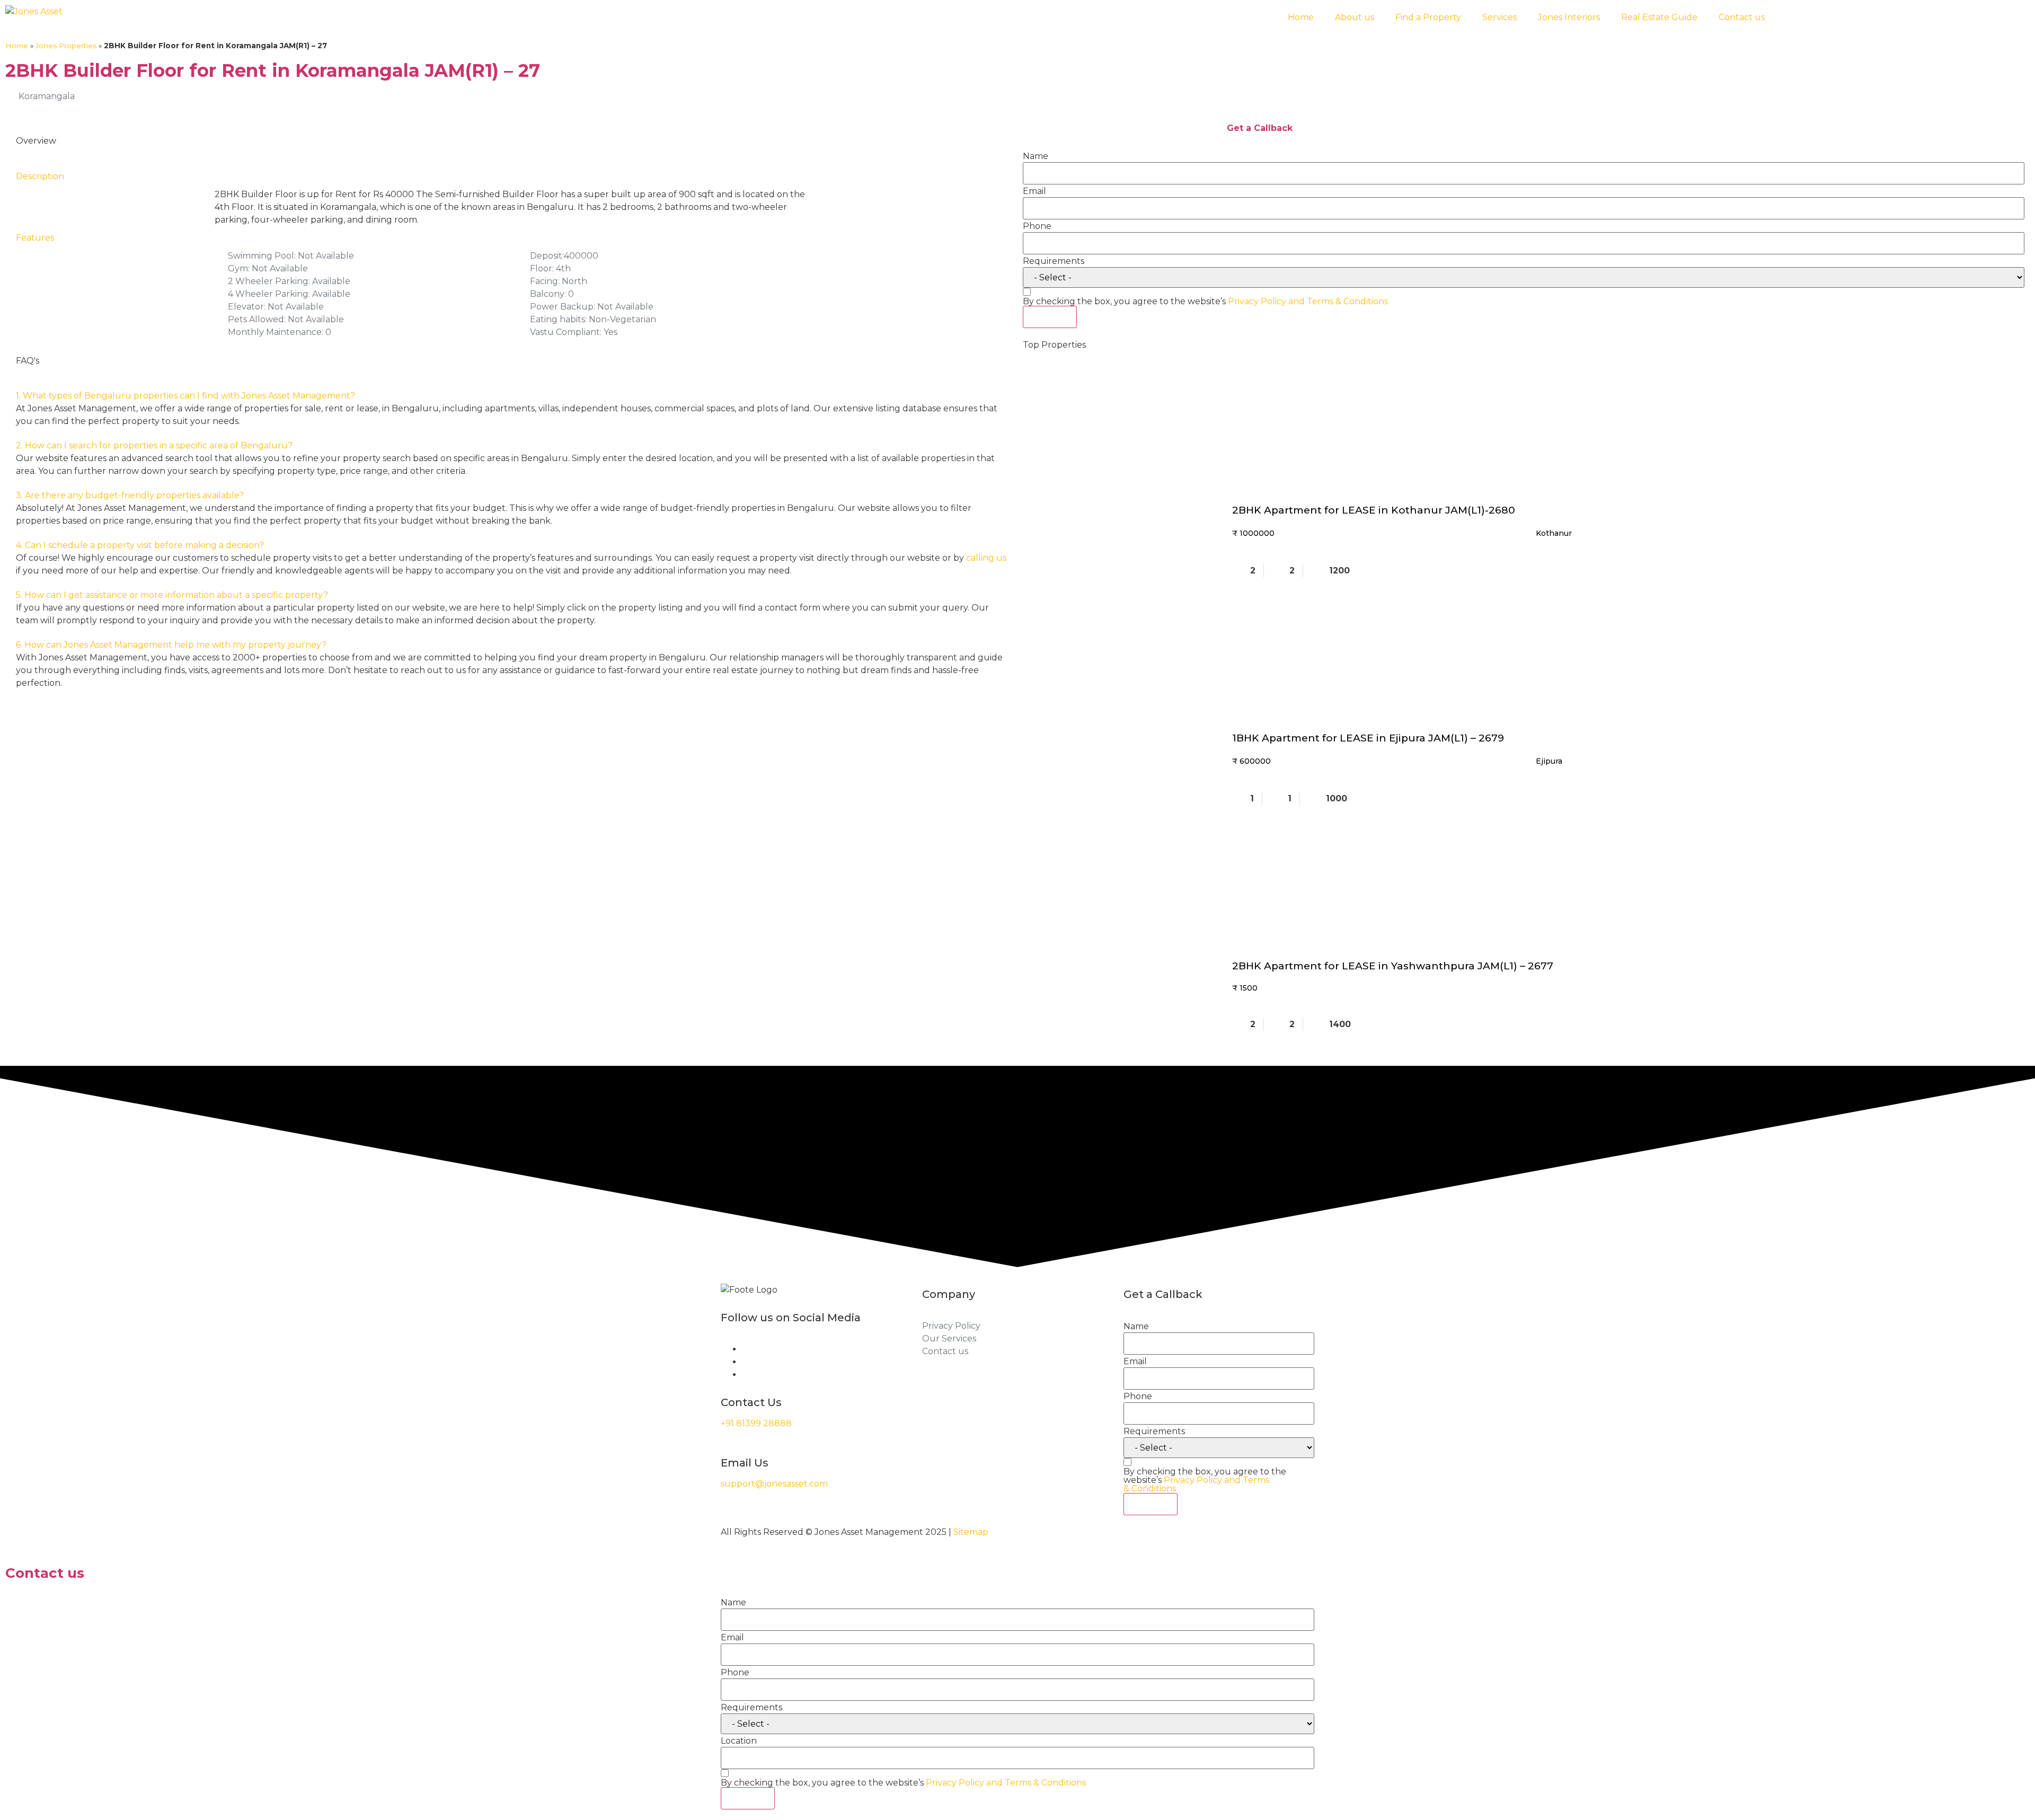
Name (1036, 156)
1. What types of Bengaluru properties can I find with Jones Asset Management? (185, 396)
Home (1301, 17)
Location (739, 1741)
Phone (1037, 226)
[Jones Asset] (34, 12)
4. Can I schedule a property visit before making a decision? (140, 545)
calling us (986, 558)
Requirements (1054, 261)
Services (1499, 17)
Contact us (1742, 17)
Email (1034, 191)
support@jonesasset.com (774, 1484)
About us (1355, 17)
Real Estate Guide (1659, 17)
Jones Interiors (1569, 17)
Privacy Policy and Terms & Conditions (1308, 301)
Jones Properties (66, 46)
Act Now (1050, 317)
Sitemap (971, 1532)
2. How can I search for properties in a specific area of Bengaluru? (154, 445)
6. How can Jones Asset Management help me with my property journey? (171, 645)
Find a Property (1428, 17)
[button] (511, 396)
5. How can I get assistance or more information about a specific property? (172, 595)
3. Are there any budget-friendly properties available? (130, 495)
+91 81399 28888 (756, 1423)
